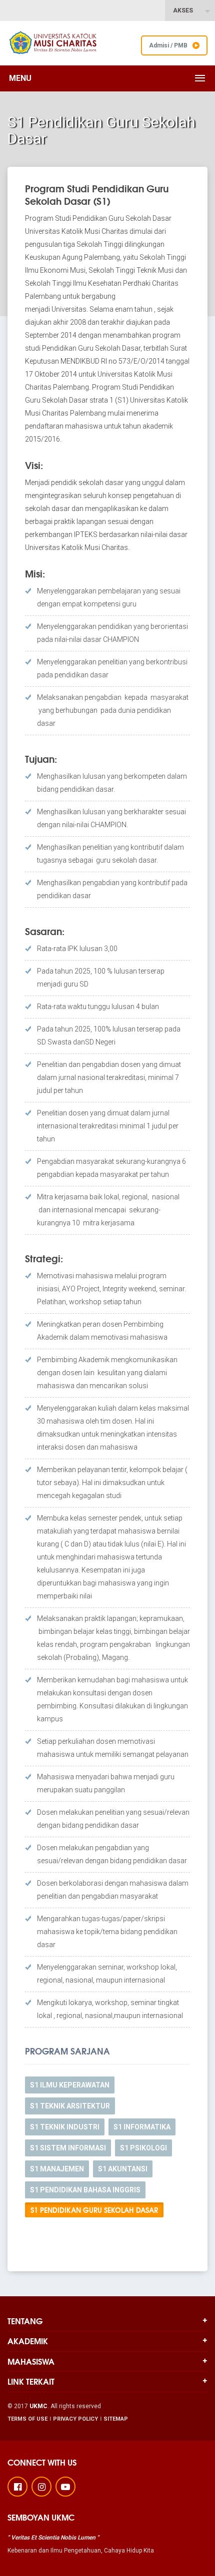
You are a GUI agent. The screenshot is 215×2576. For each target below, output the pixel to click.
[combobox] (190, 10)
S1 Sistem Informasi (68, 2148)
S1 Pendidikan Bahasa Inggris (85, 2190)
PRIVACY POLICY (75, 2419)
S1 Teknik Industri (65, 2127)
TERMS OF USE (27, 2419)
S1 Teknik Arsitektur (70, 2106)
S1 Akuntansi (123, 2169)
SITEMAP (116, 2419)
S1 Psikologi (143, 2148)
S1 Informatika (142, 2127)
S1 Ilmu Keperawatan (70, 2085)
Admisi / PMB (168, 45)
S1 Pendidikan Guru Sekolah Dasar (94, 2210)
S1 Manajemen (57, 2169)
